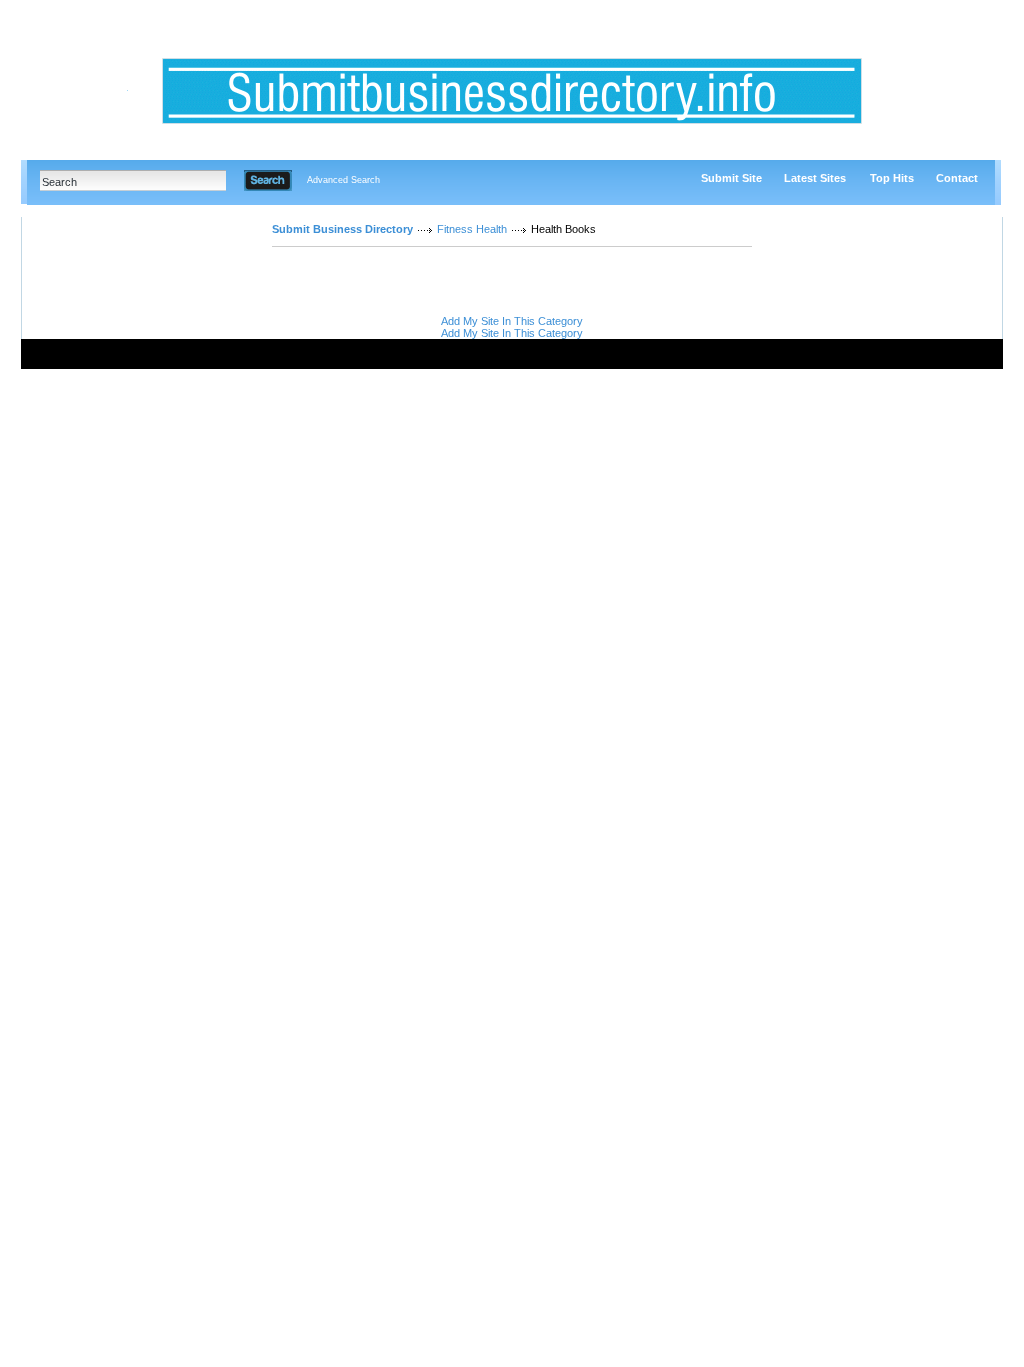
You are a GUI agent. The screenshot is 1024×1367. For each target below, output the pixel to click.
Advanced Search (343, 180)
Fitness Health (472, 229)
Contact (957, 178)
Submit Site (731, 178)
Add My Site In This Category (512, 321)
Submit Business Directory (342, 229)
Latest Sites (815, 178)
